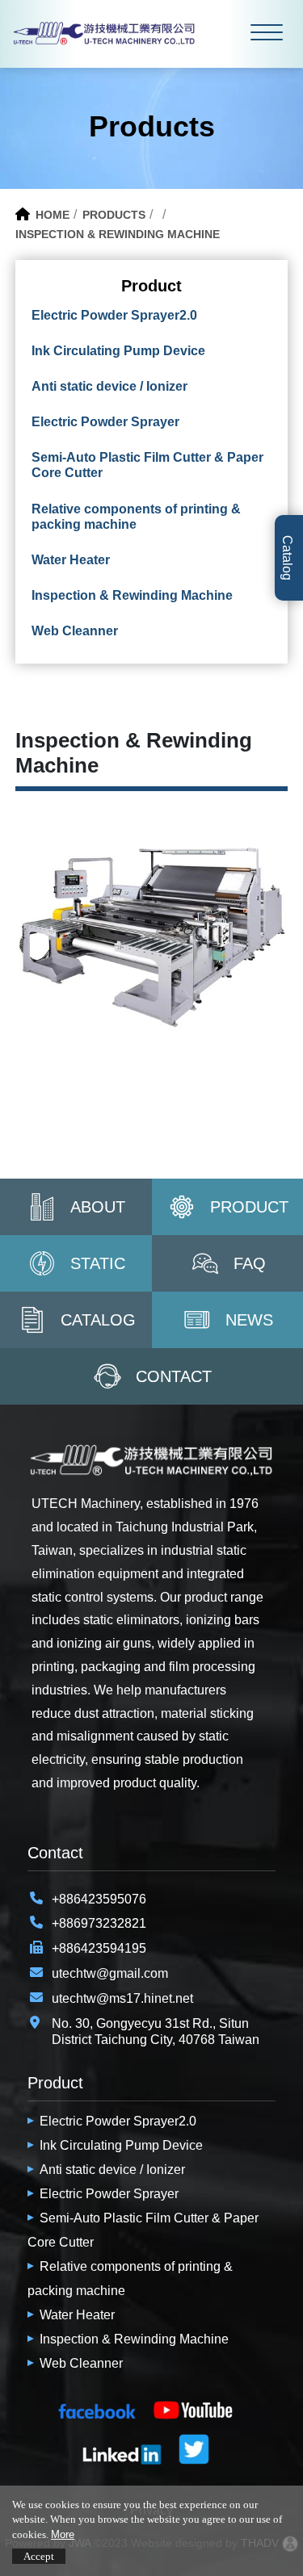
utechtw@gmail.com (110, 1973)
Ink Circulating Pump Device (121, 2145)
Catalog (287, 558)
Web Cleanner (81, 2363)
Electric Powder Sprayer (109, 2194)
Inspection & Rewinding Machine (134, 2339)
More (63, 2534)
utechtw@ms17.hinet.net (122, 1998)
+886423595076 (99, 1899)
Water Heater (77, 2315)
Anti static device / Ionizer (112, 2170)
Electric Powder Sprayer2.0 (118, 2121)
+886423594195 (99, 1948)
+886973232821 (99, 1923)
